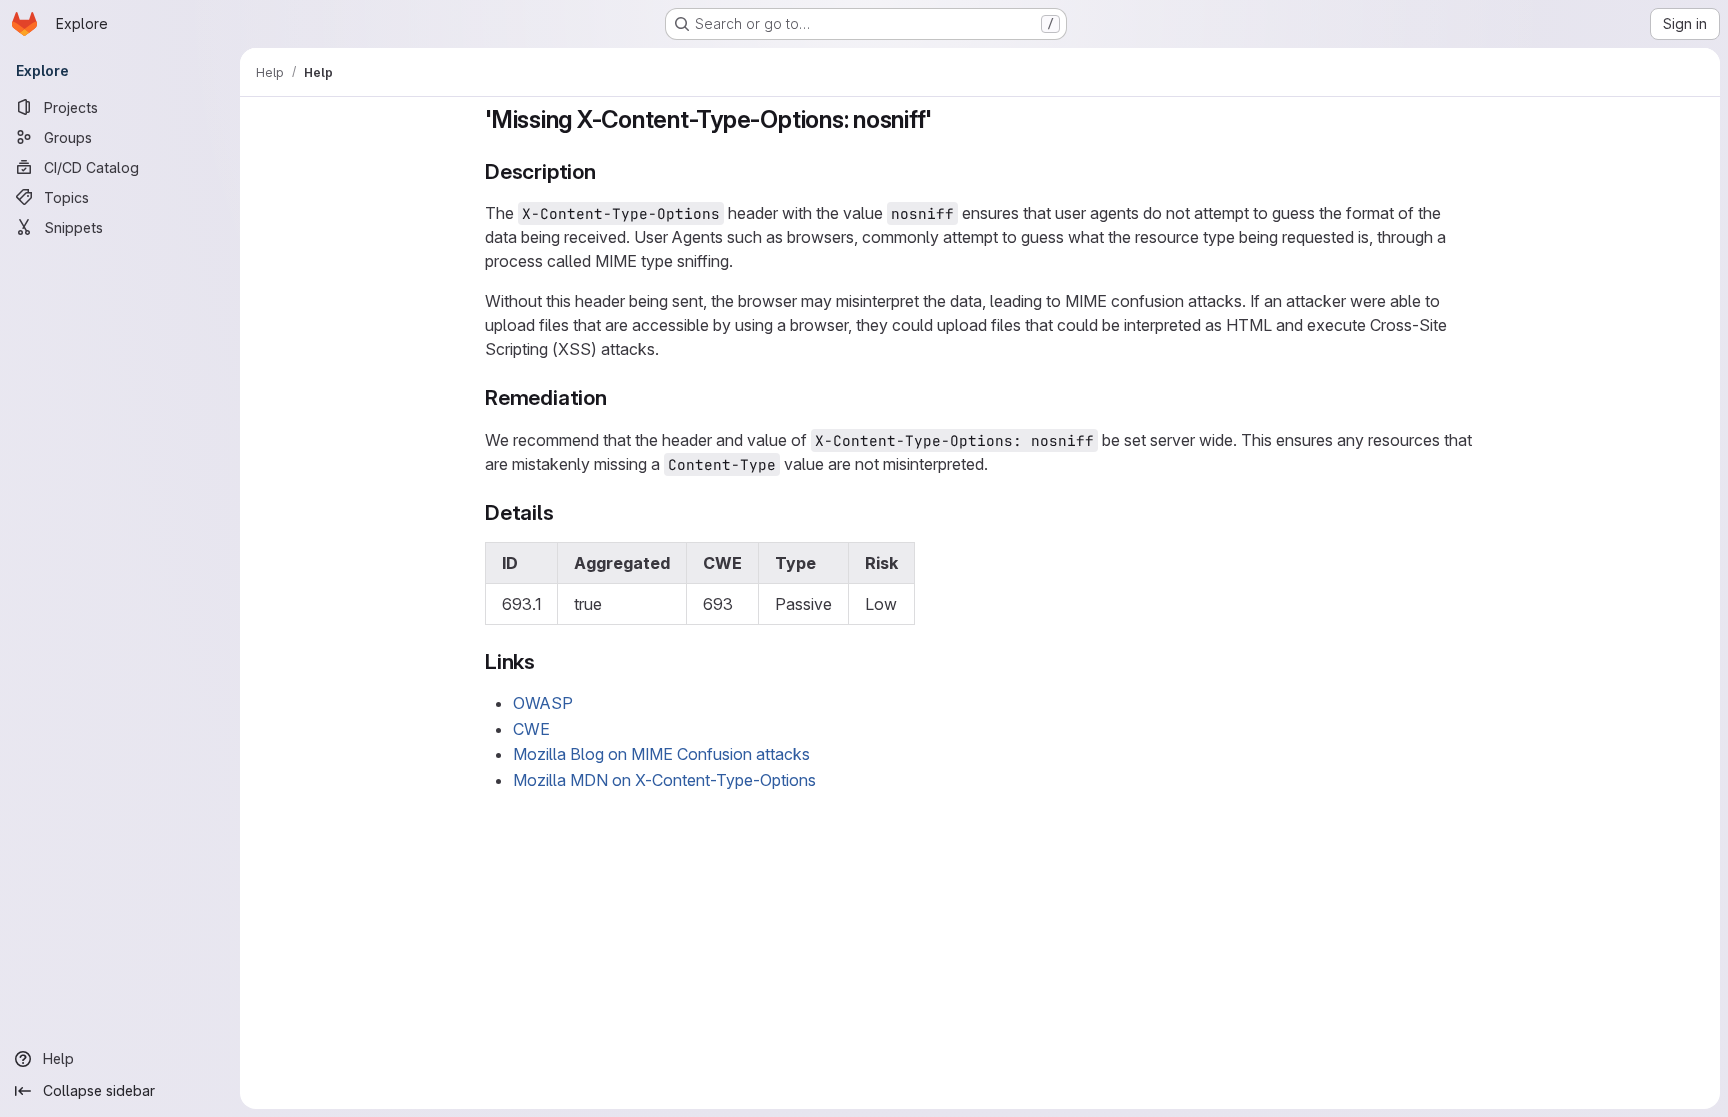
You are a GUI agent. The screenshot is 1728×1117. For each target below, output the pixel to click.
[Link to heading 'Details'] (565, 512)
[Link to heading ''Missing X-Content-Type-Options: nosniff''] (945, 119)
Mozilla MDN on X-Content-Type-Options (664, 780)
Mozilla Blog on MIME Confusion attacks (661, 754)
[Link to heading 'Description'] (607, 171)
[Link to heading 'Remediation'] (618, 397)
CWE (531, 729)
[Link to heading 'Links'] (546, 661)
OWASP (543, 703)
